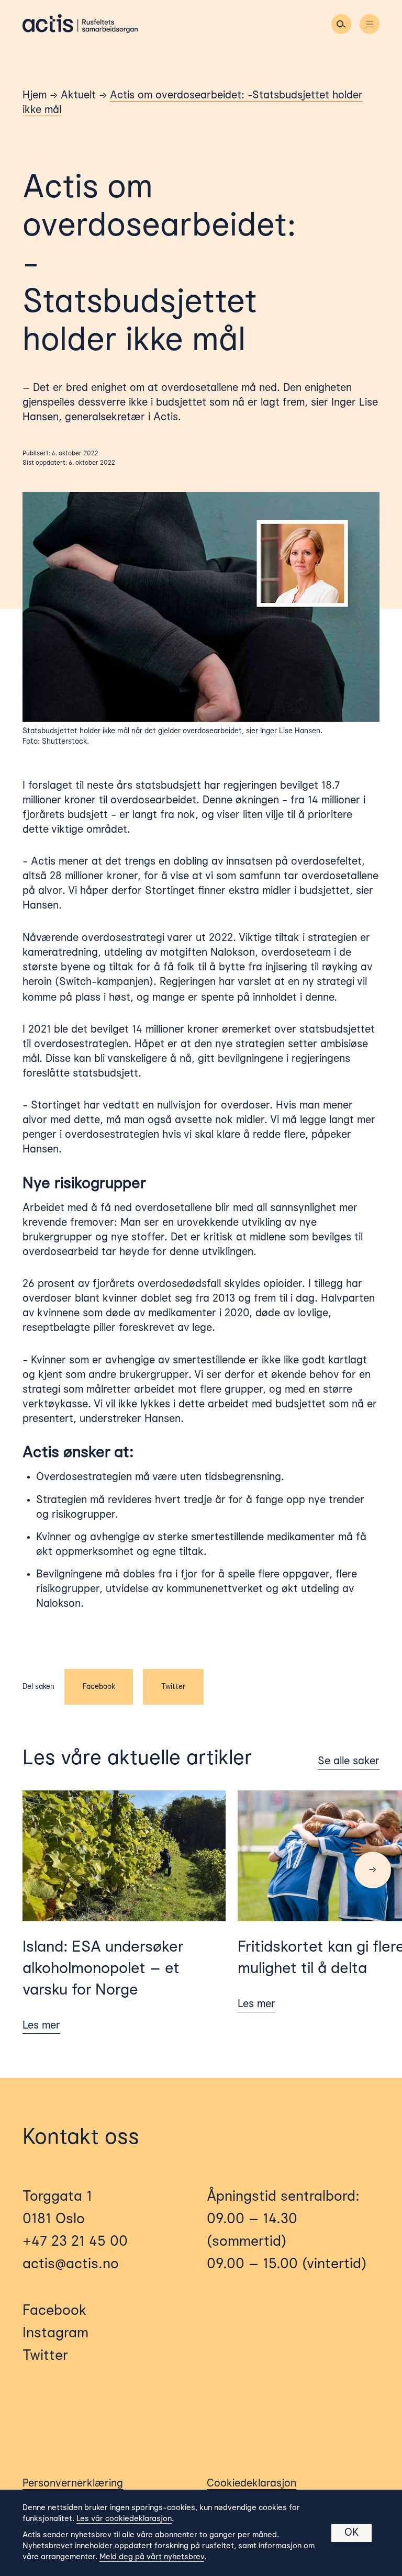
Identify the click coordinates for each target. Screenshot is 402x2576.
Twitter (173, 1687)
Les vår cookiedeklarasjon (124, 2519)
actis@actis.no (71, 2265)
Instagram (55, 2334)
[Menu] (370, 24)
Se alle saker (349, 1762)
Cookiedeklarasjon (252, 2484)
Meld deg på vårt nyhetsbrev (152, 2557)
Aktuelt (78, 96)
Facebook (99, 1687)
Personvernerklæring (73, 2484)
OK (351, 2533)
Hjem (35, 96)
